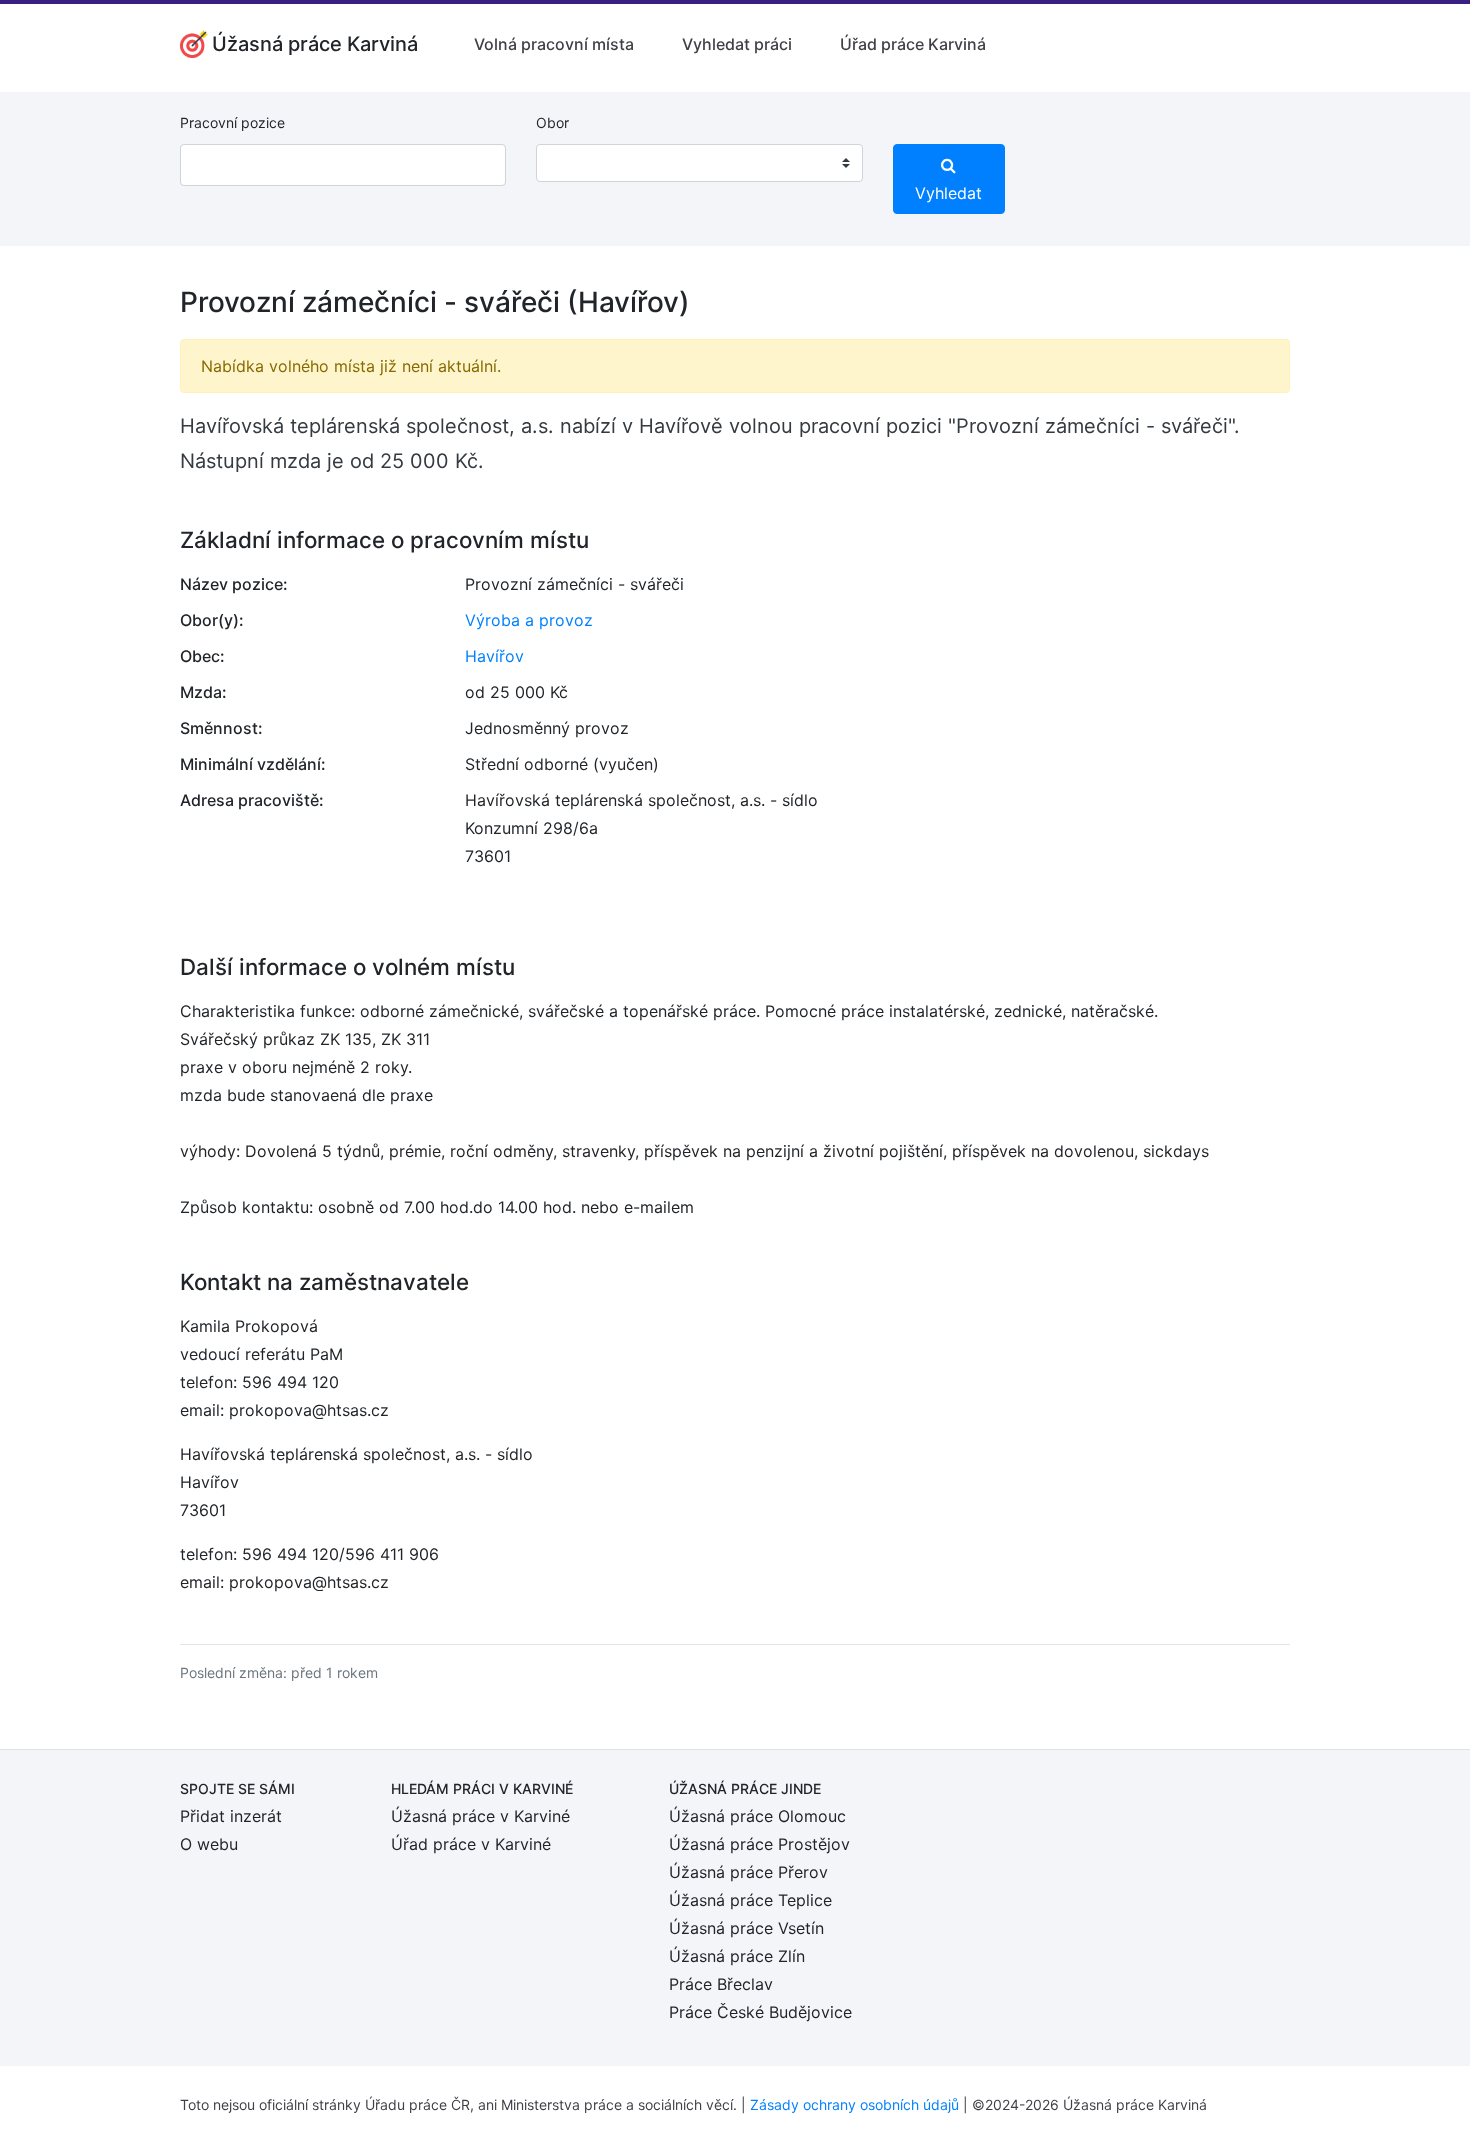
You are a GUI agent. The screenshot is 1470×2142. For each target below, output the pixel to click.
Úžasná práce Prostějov (759, 1844)
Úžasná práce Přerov (748, 1872)
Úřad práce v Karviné (471, 1844)
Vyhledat (948, 193)
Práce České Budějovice (760, 2012)
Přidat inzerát (231, 1816)
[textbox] (577, 163)
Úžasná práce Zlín (737, 1956)
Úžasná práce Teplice (750, 1900)
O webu (209, 1844)
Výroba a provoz (529, 620)
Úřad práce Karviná (913, 44)
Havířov (494, 656)
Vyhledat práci (737, 44)
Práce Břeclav (721, 1984)
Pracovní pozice (232, 122)
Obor (552, 122)
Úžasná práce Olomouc (757, 1816)
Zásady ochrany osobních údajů (854, 2104)
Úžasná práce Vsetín (746, 1928)
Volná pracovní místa (554, 44)
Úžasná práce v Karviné (480, 1816)
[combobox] (699, 163)
